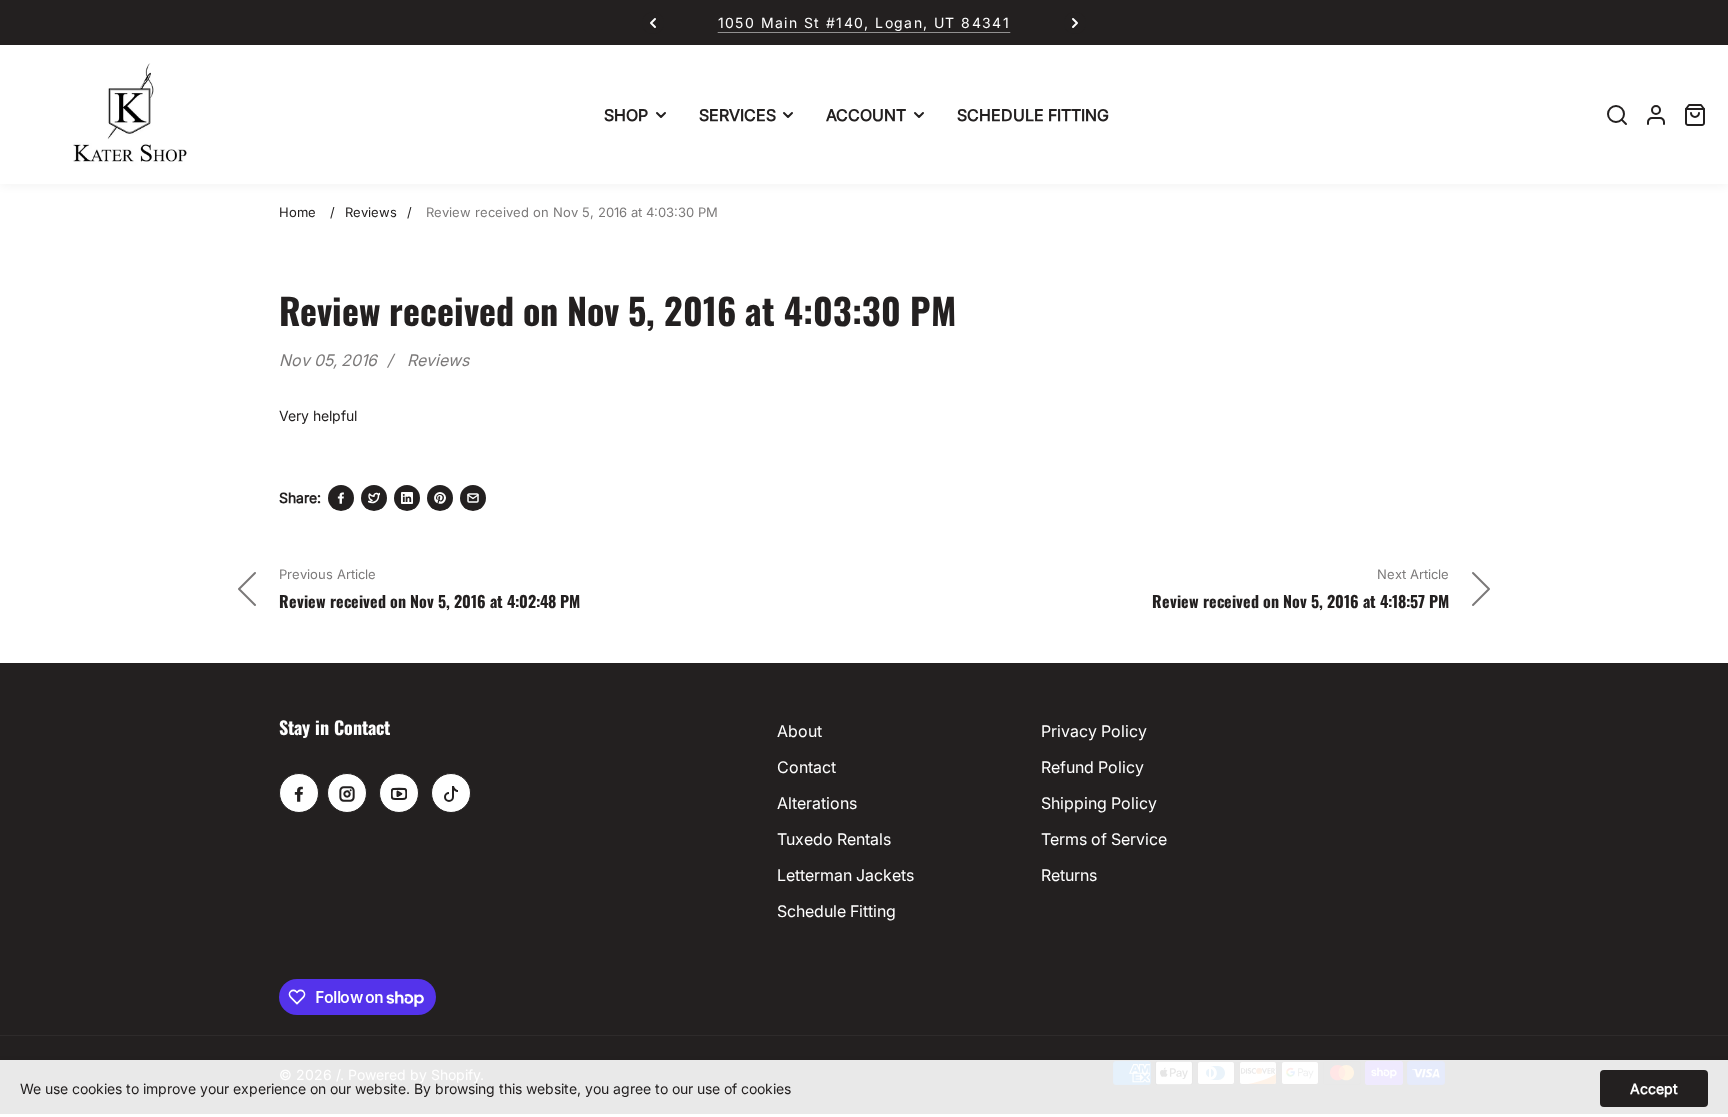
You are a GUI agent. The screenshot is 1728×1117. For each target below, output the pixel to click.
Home (297, 212)
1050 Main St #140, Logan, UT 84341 (864, 22)
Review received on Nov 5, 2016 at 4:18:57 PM (1300, 601)
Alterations (817, 803)
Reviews (371, 212)
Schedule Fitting (836, 911)
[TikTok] (451, 793)
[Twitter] (374, 498)
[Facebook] (341, 498)
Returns (1069, 875)
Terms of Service (1104, 839)
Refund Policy (1092, 767)
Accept (1654, 1088)
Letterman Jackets (845, 875)
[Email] (473, 498)
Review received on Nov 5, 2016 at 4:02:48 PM (429, 601)
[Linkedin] (407, 498)
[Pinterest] (440, 498)
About (799, 731)
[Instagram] (347, 793)
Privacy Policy (1094, 731)
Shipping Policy (1099, 803)
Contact (806, 767)
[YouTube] (399, 793)
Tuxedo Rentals (834, 839)
